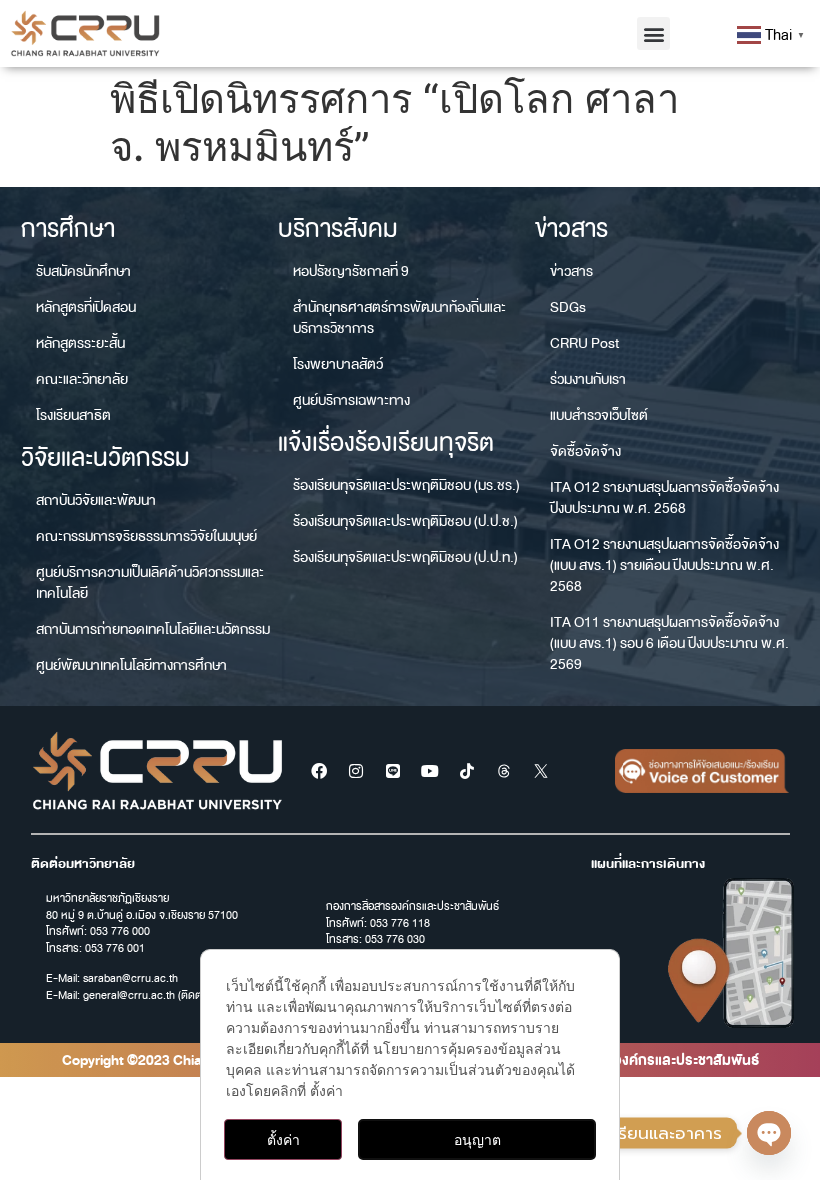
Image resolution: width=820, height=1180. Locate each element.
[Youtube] (430, 771)
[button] (653, 33)
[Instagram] (356, 771)
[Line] (393, 771)
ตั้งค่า (283, 1139)
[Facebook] (319, 771)
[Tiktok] (467, 771)
